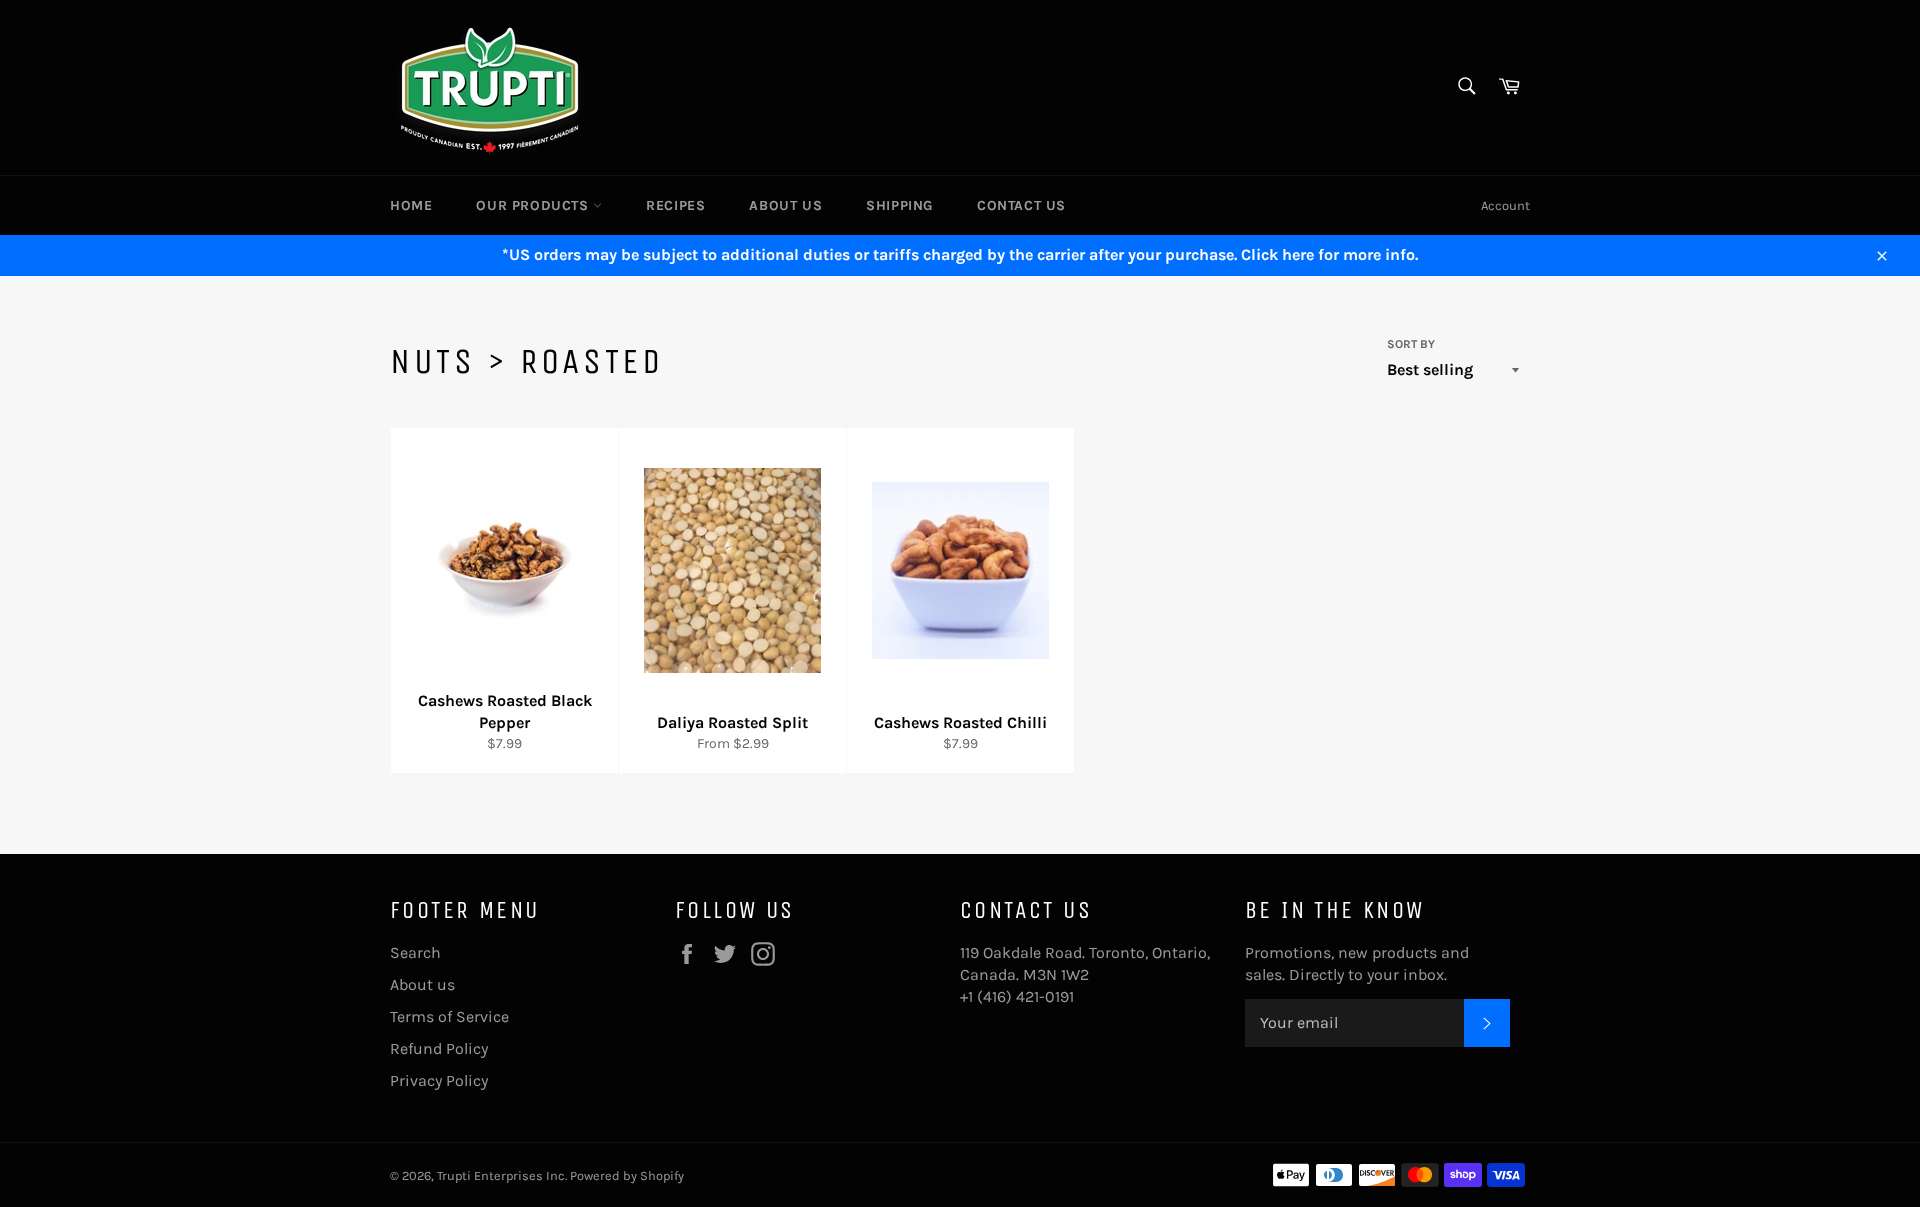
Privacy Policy (439, 1080)
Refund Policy (439, 1048)
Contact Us (1021, 205)
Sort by (1411, 344)
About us (785, 205)
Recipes (675, 205)
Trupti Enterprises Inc (501, 1175)
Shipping (899, 205)
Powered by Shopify (627, 1175)
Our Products (534, 205)
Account (1505, 205)
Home (411, 205)
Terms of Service (449, 1016)
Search (415, 952)
